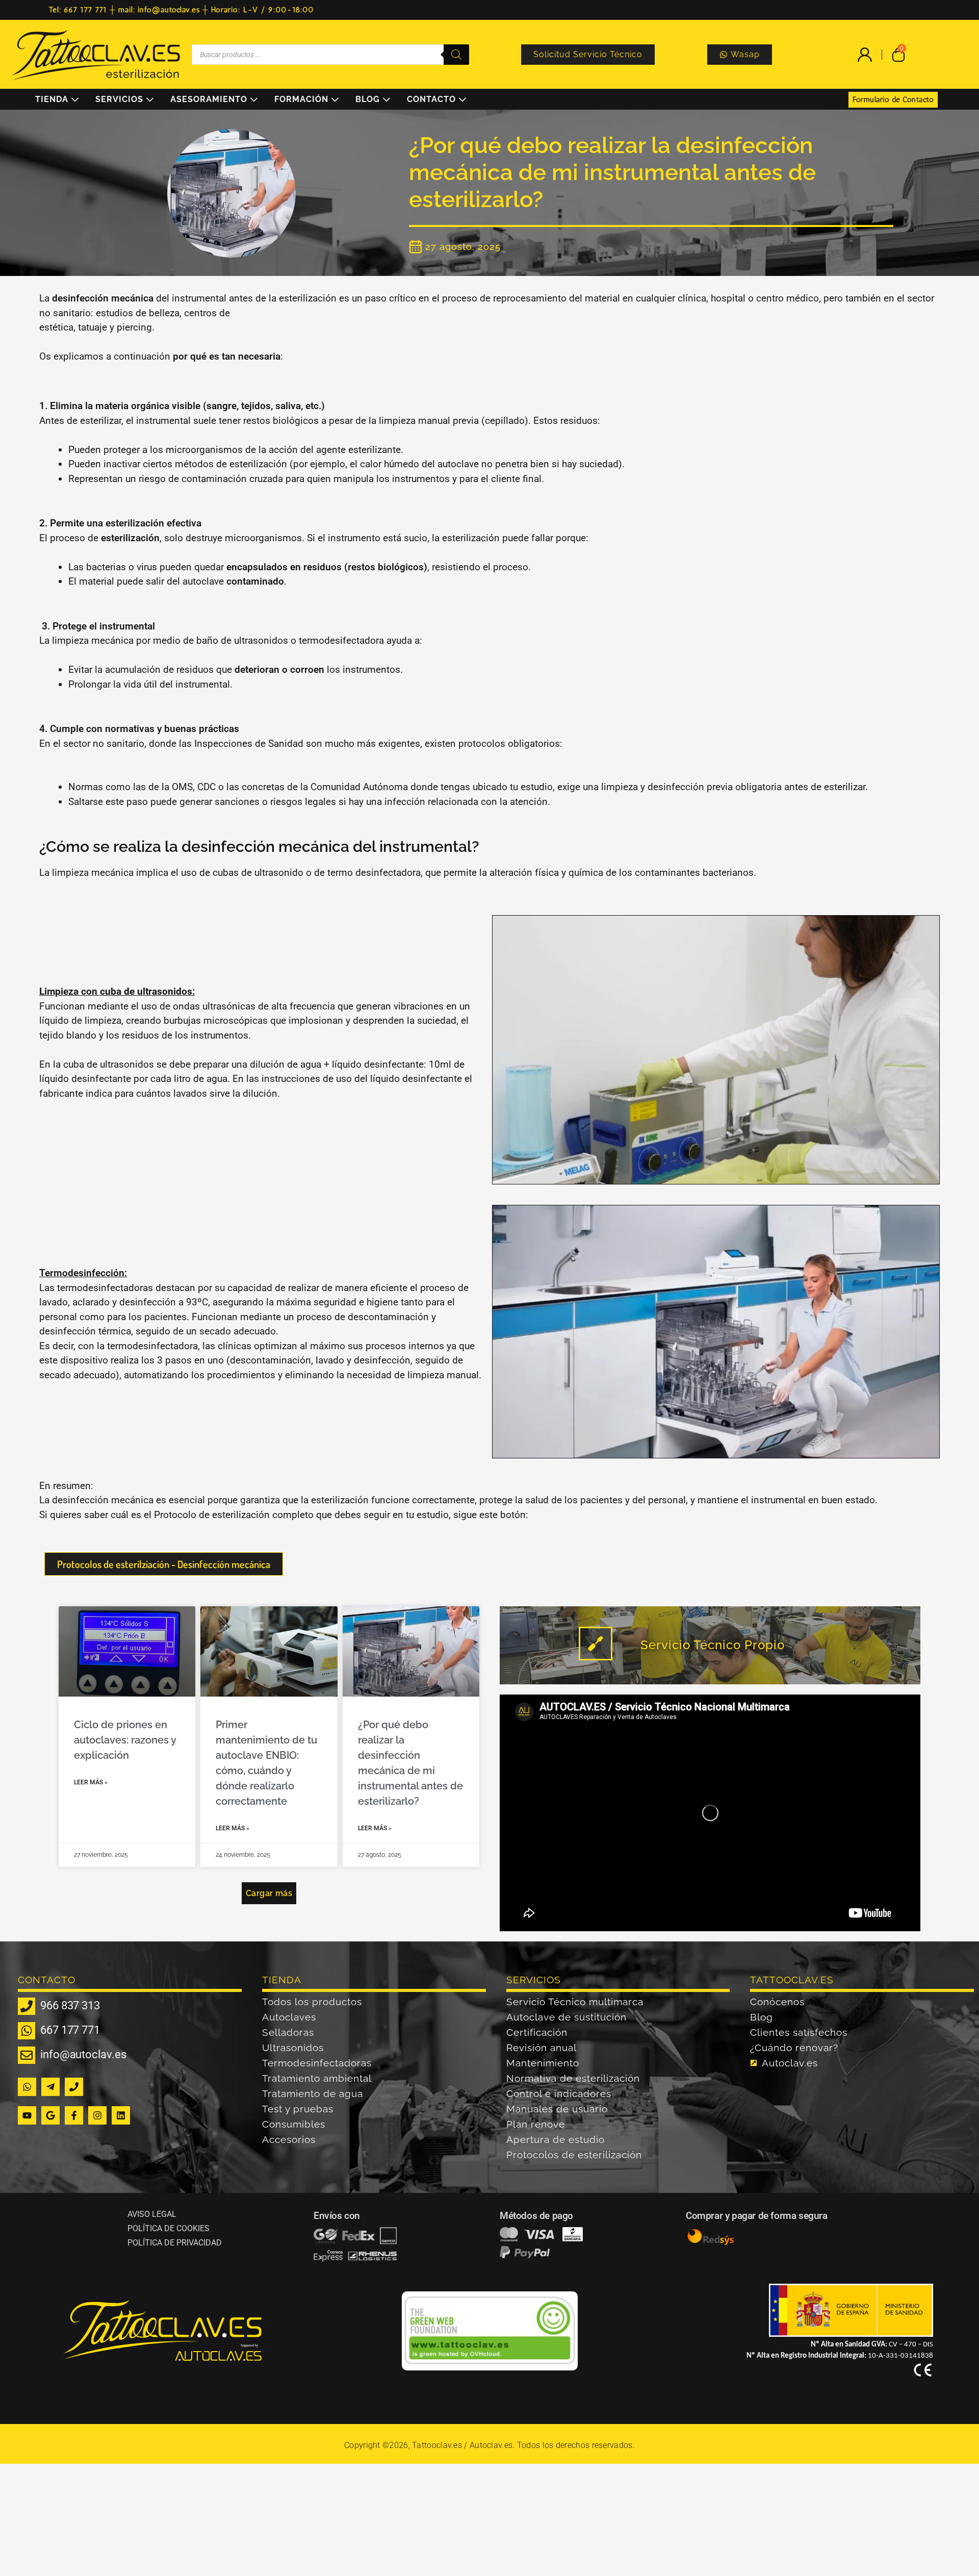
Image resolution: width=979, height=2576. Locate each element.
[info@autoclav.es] (27, 2055)
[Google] (50, 2115)
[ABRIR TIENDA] (75, 99)
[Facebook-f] (74, 2115)
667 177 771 (70, 2030)
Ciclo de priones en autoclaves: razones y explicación (125, 1740)
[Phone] (74, 2087)
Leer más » (91, 1782)
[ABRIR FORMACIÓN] (335, 99)
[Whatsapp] (27, 2087)
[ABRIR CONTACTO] (462, 99)
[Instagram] (97, 2115)
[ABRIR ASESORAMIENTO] (254, 99)
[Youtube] (27, 2115)
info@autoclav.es (83, 2054)
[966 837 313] (27, 2006)
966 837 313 (70, 2005)
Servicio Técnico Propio (713, 1645)
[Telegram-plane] (50, 2087)
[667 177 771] (27, 2031)
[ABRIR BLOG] (387, 99)
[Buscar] (456, 55)
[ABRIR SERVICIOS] (150, 99)
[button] (269, 1893)
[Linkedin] (121, 2115)
